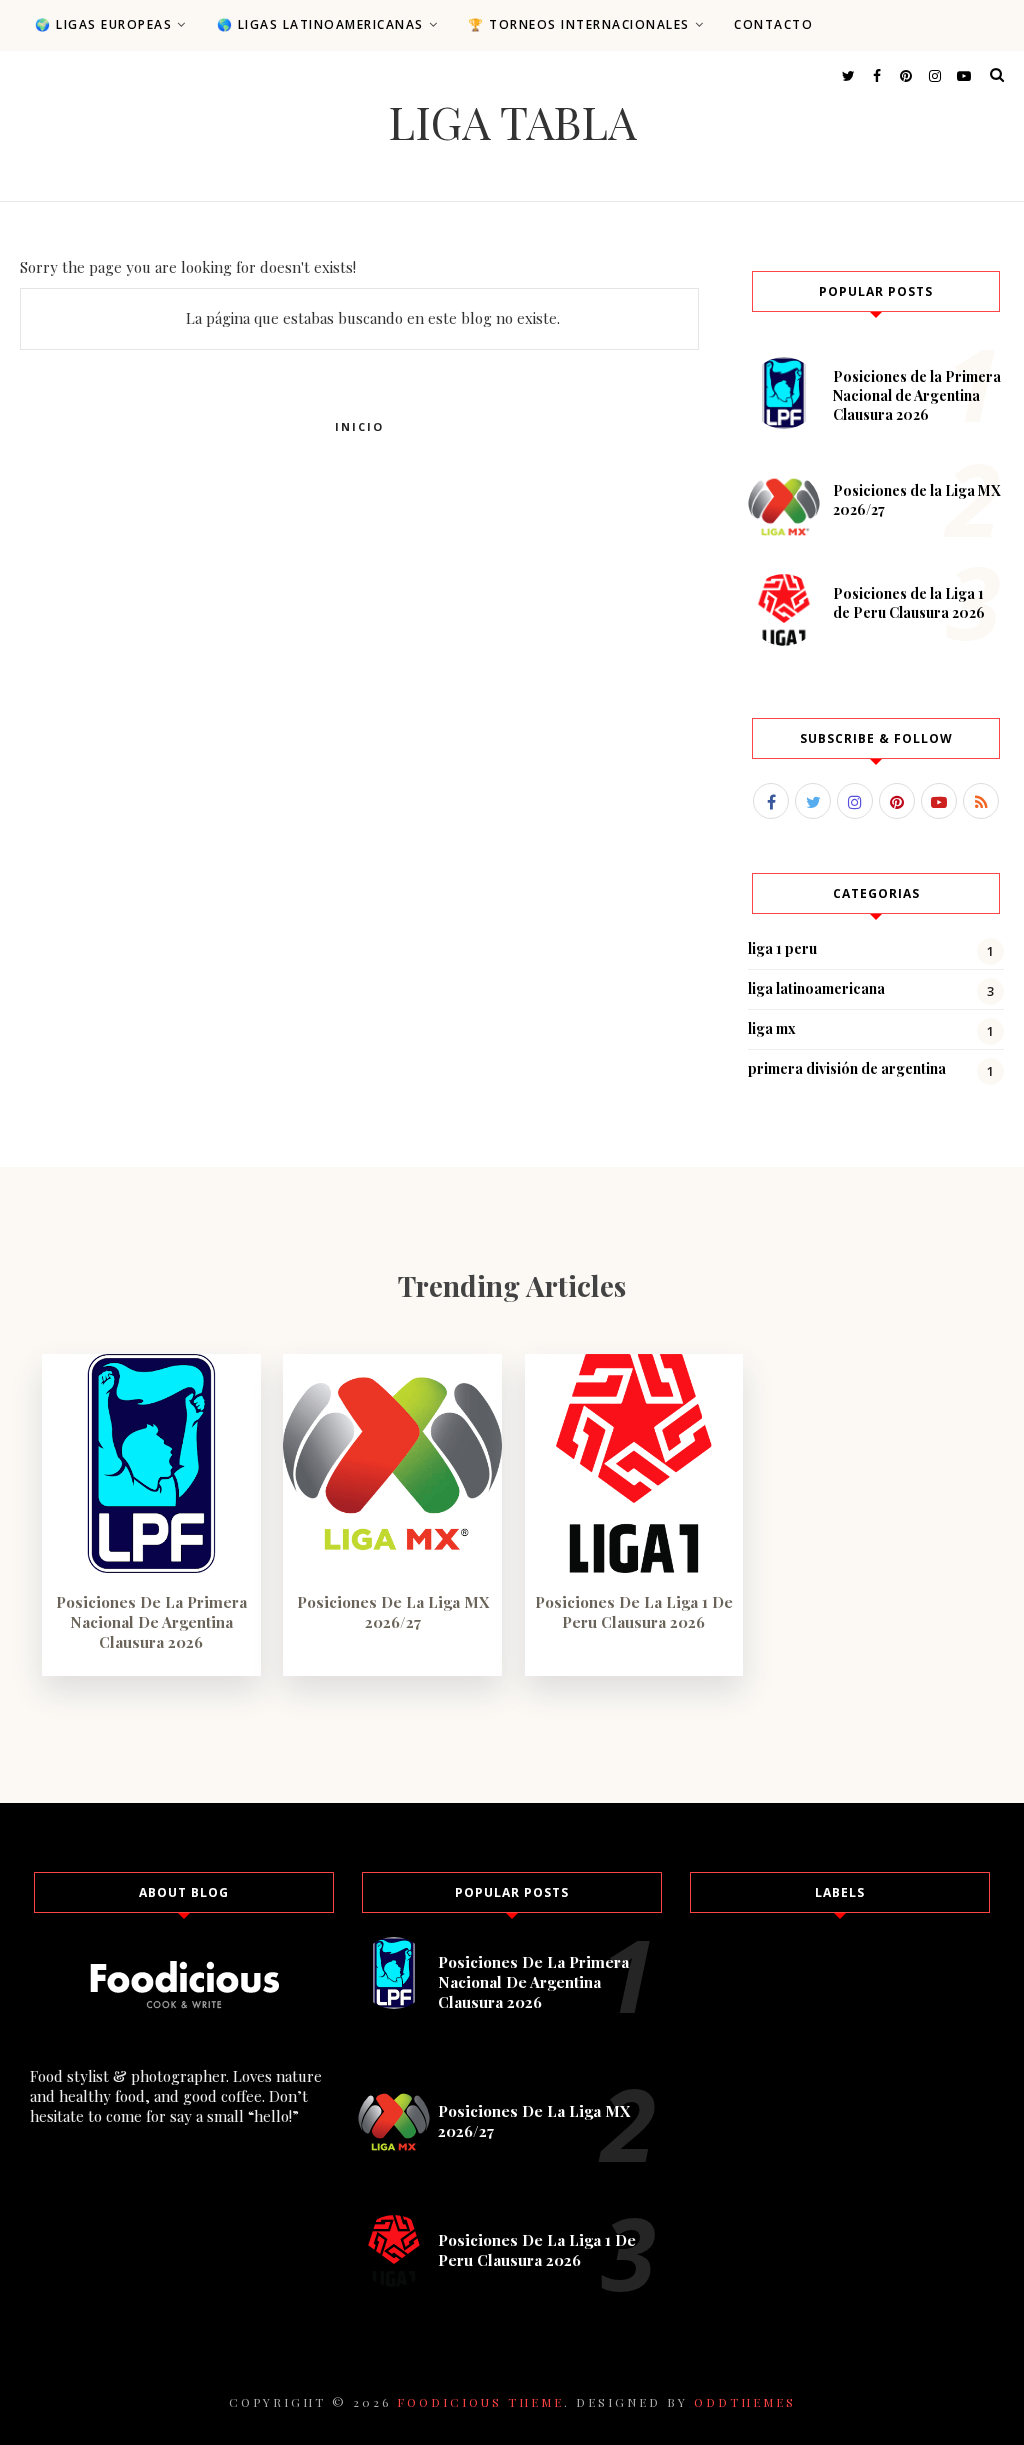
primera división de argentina (847, 1068)
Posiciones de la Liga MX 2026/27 (393, 1612)
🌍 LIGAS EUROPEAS (103, 24)
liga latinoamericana (816, 988)
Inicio (359, 426)
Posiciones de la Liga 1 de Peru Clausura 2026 (909, 603)
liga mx (772, 1028)
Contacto (773, 24)
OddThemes (745, 2402)
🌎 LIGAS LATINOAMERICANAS (320, 24)
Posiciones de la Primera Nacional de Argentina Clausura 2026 (917, 395)
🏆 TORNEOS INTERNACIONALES (579, 24)
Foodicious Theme (480, 2402)
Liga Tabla (512, 121)
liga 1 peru (782, 948)
